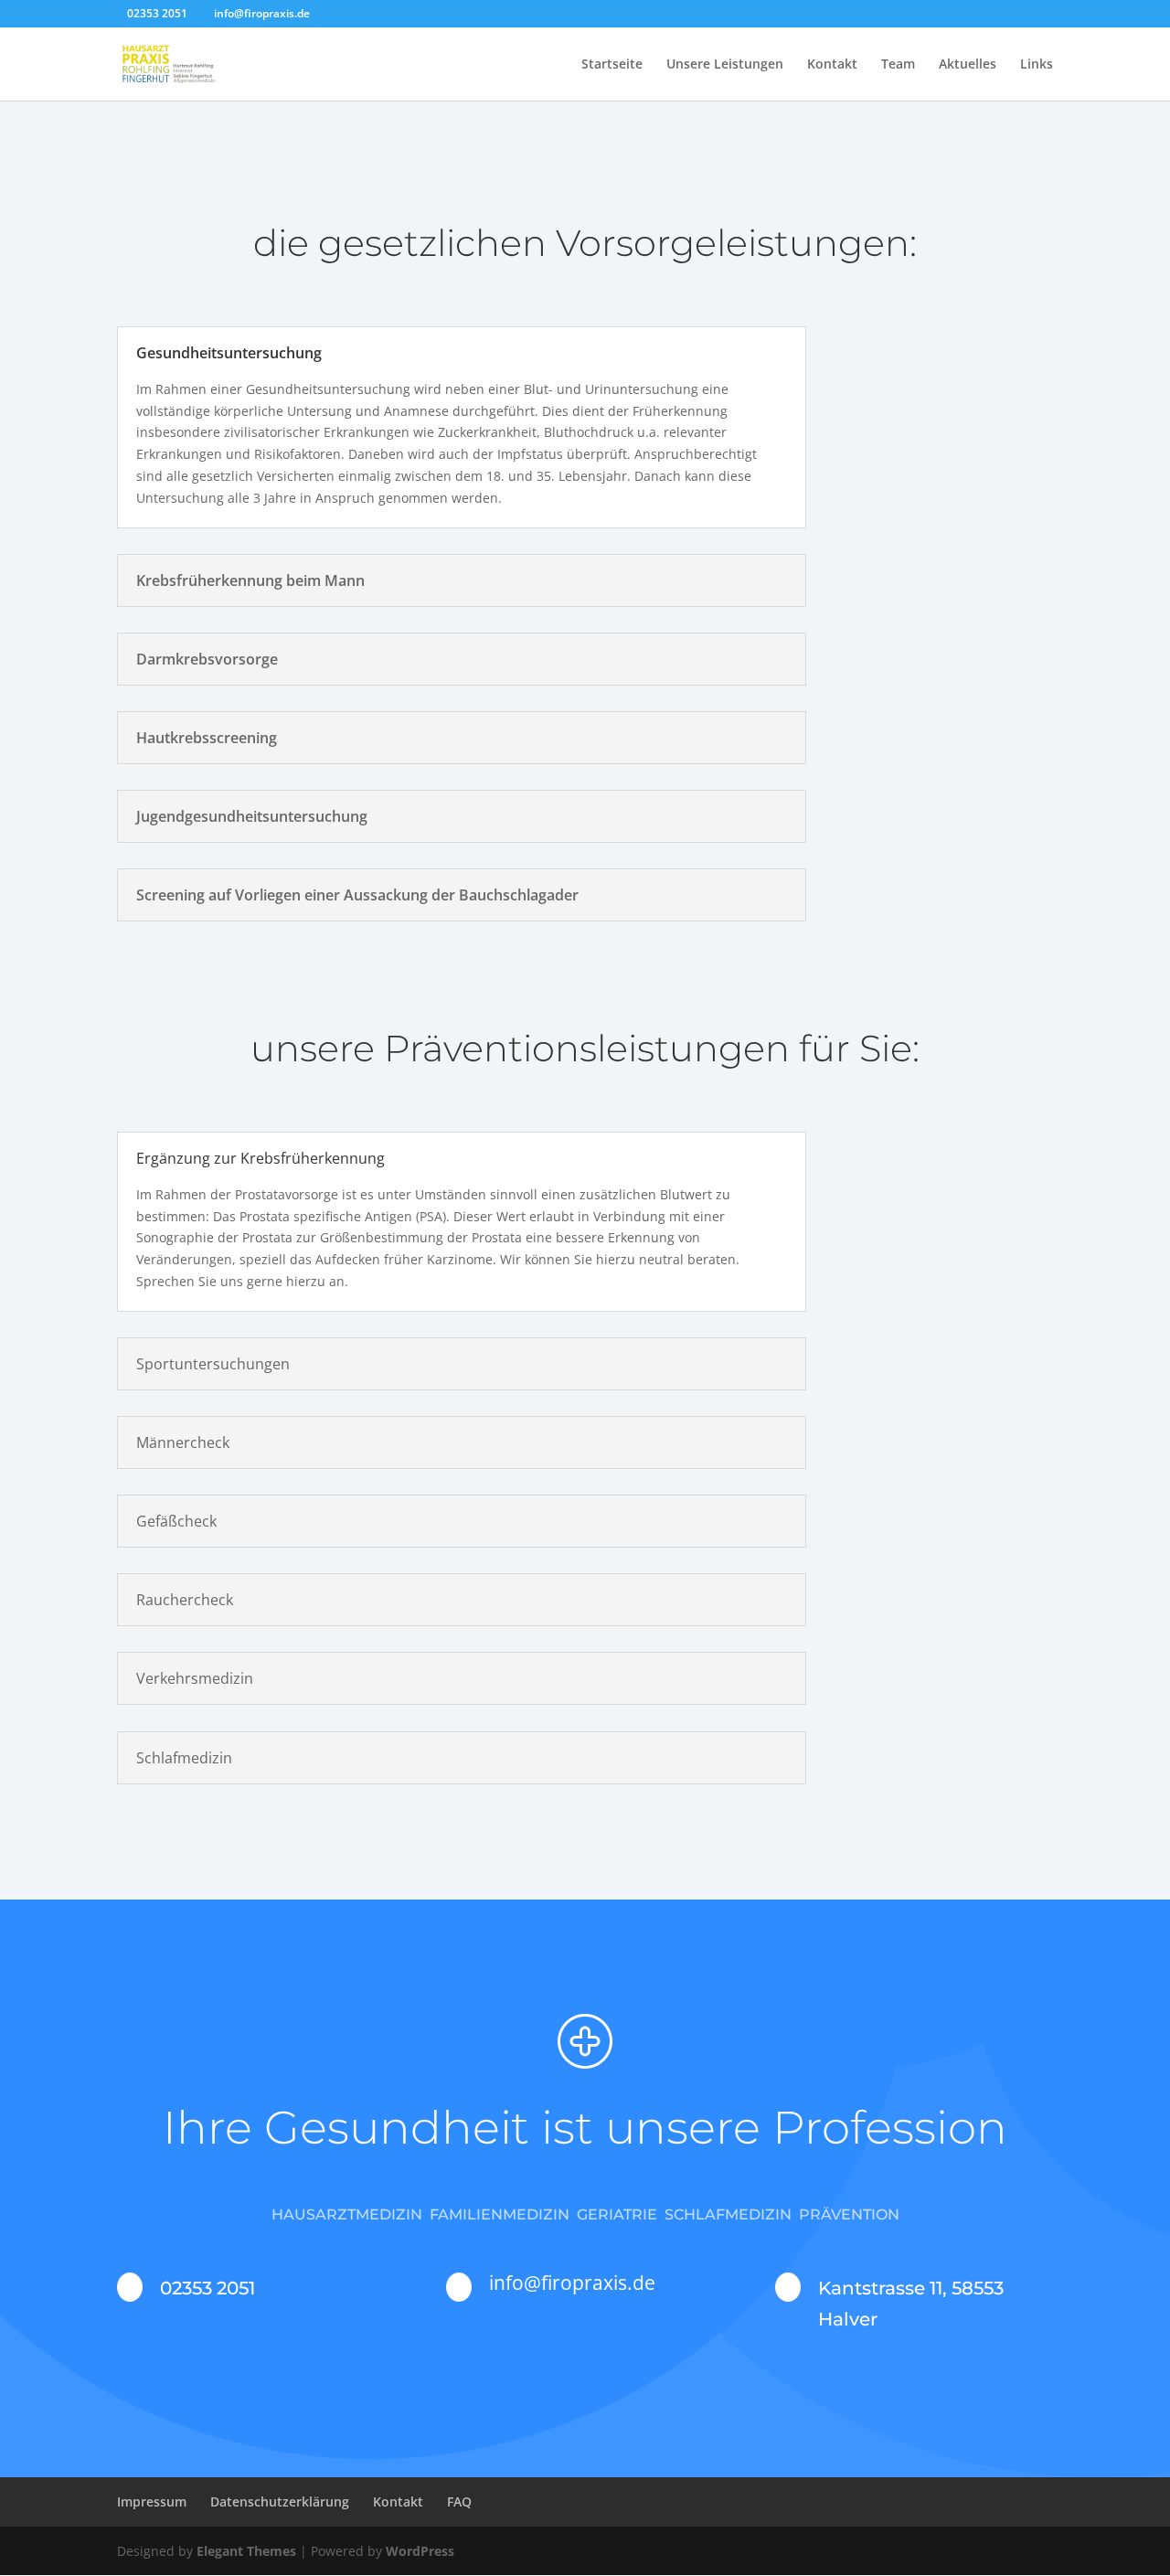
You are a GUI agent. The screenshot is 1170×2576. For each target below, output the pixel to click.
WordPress (420, 2551)
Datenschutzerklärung (280, 2501)
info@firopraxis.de (572, 2283)
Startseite (612, 65)
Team (898, 65)
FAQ (459, 2501)
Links (1037, 65)
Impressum (152, 2501)
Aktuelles (968, 65)
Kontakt (832, 65)
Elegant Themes (246, 2551)
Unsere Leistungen (725, 65)
